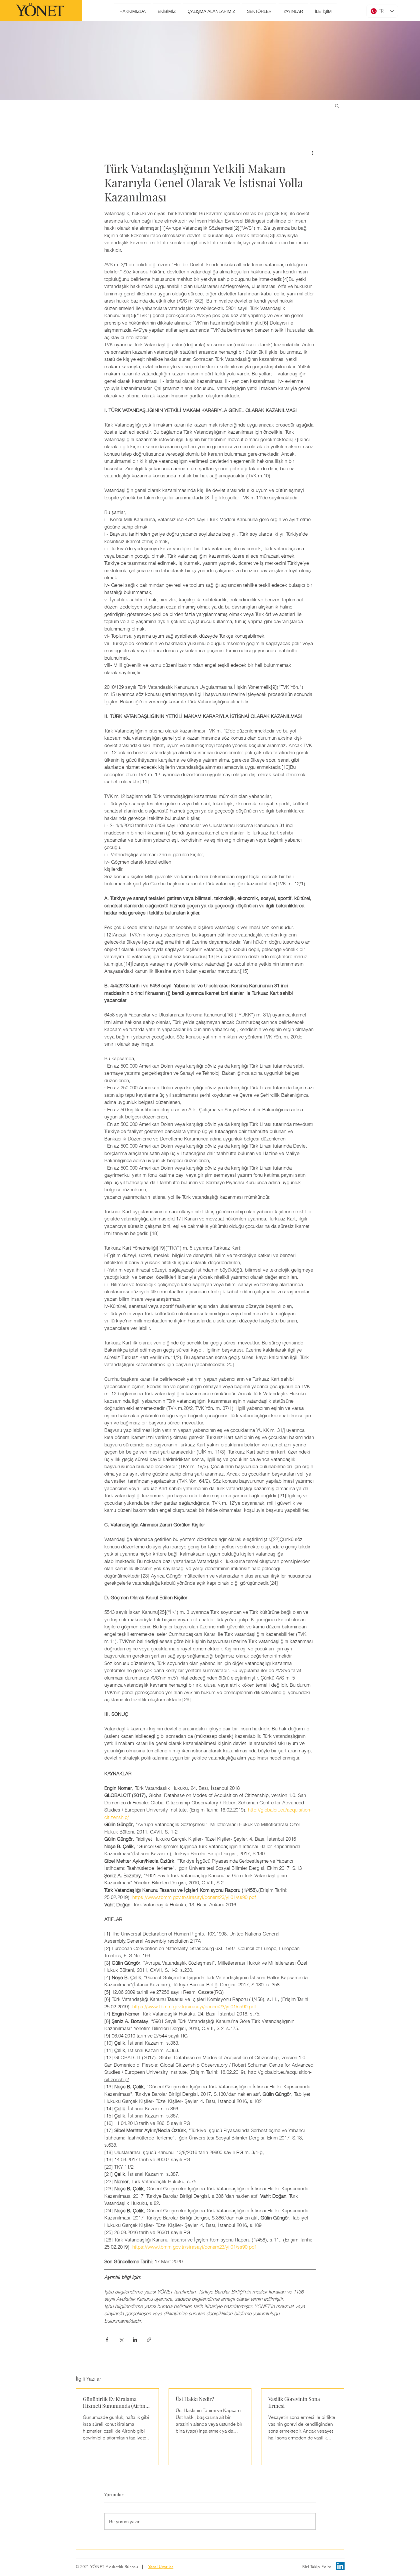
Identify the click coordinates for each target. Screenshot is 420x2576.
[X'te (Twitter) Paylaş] (121, 2340)
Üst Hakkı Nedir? (195, 2399)
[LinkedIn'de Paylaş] (135, 2340)
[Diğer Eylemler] (312, 153)
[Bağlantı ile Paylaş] (149, 2340)
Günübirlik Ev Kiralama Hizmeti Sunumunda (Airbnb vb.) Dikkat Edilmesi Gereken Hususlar (116, 2402)
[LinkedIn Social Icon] (340, 2566)
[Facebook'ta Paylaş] (107, 2340)
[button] (337, 105)
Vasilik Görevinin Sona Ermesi (294, 2402)
